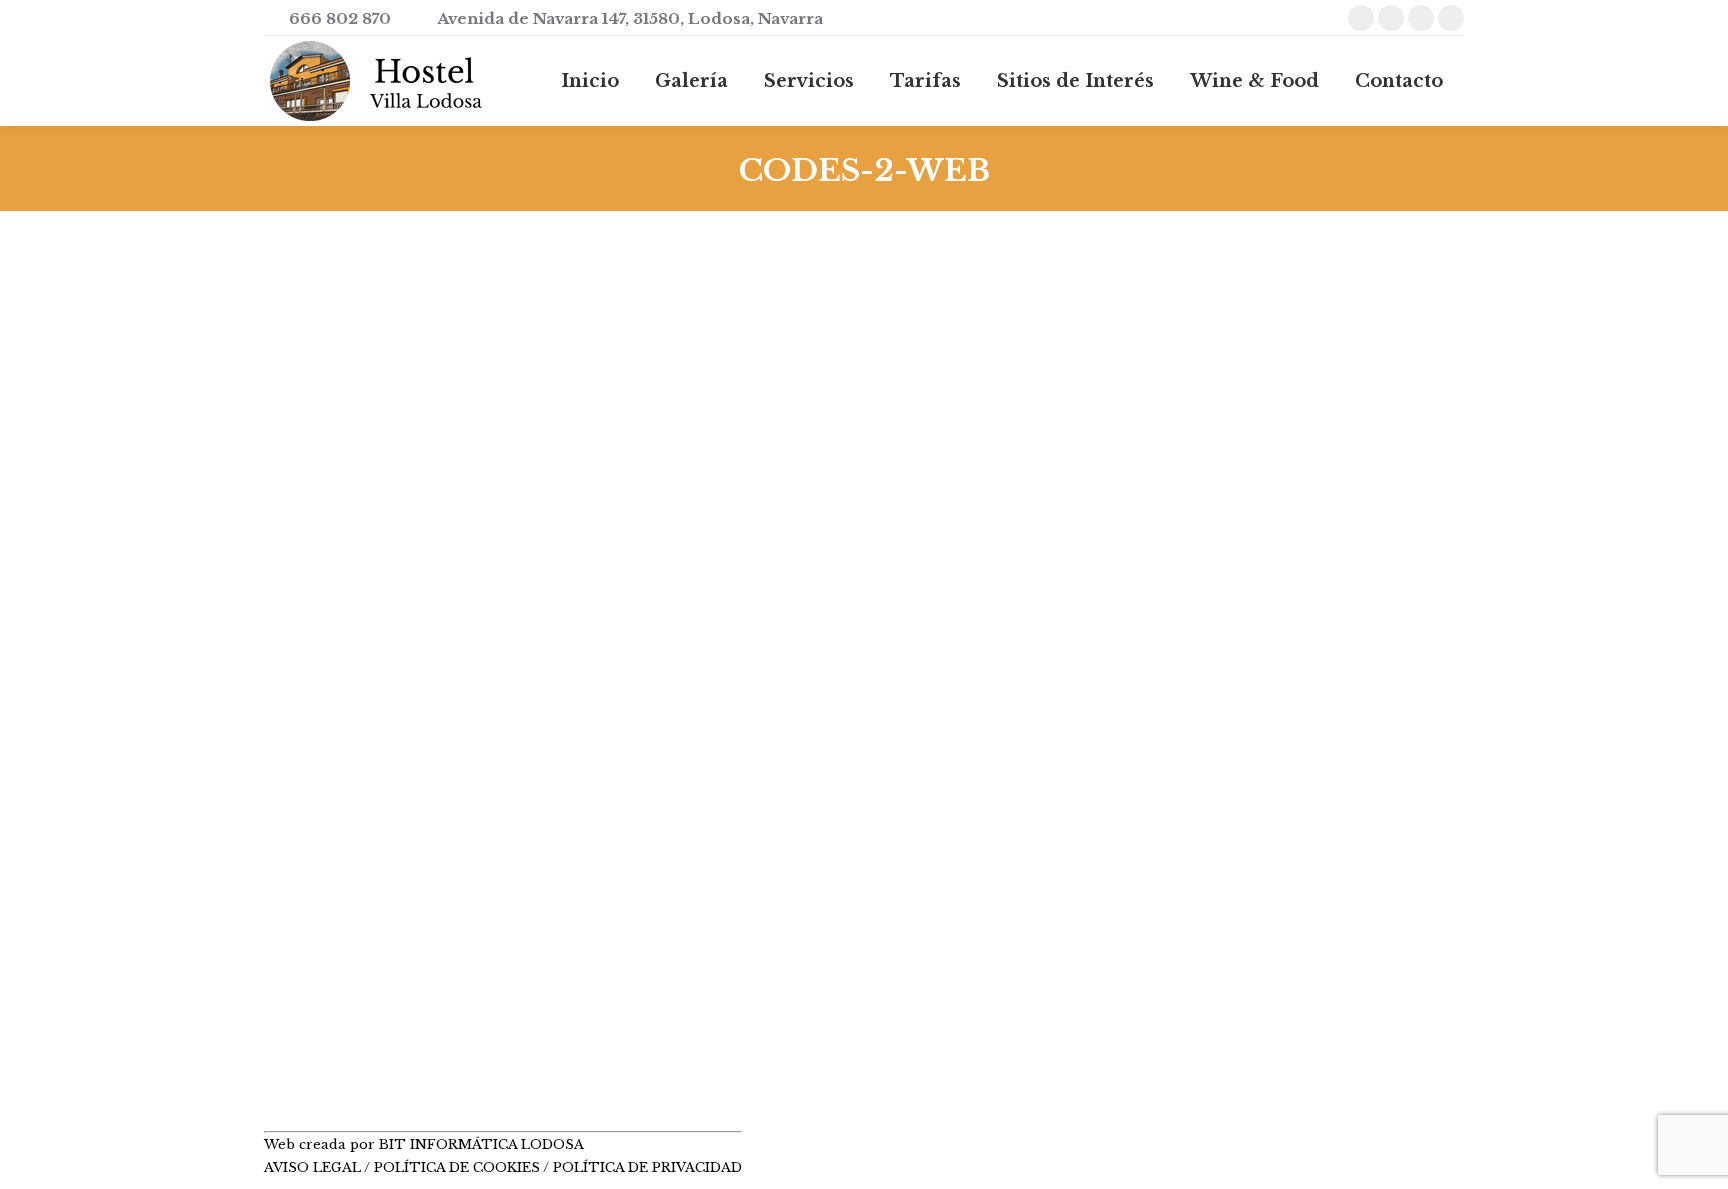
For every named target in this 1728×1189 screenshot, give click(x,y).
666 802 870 (340, 18)
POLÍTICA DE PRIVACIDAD (647, 1167)
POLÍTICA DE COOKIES (457, 1167)
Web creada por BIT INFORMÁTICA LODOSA (424, 1144)
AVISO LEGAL (314, 1167)
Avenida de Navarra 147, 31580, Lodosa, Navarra (630, 18)
